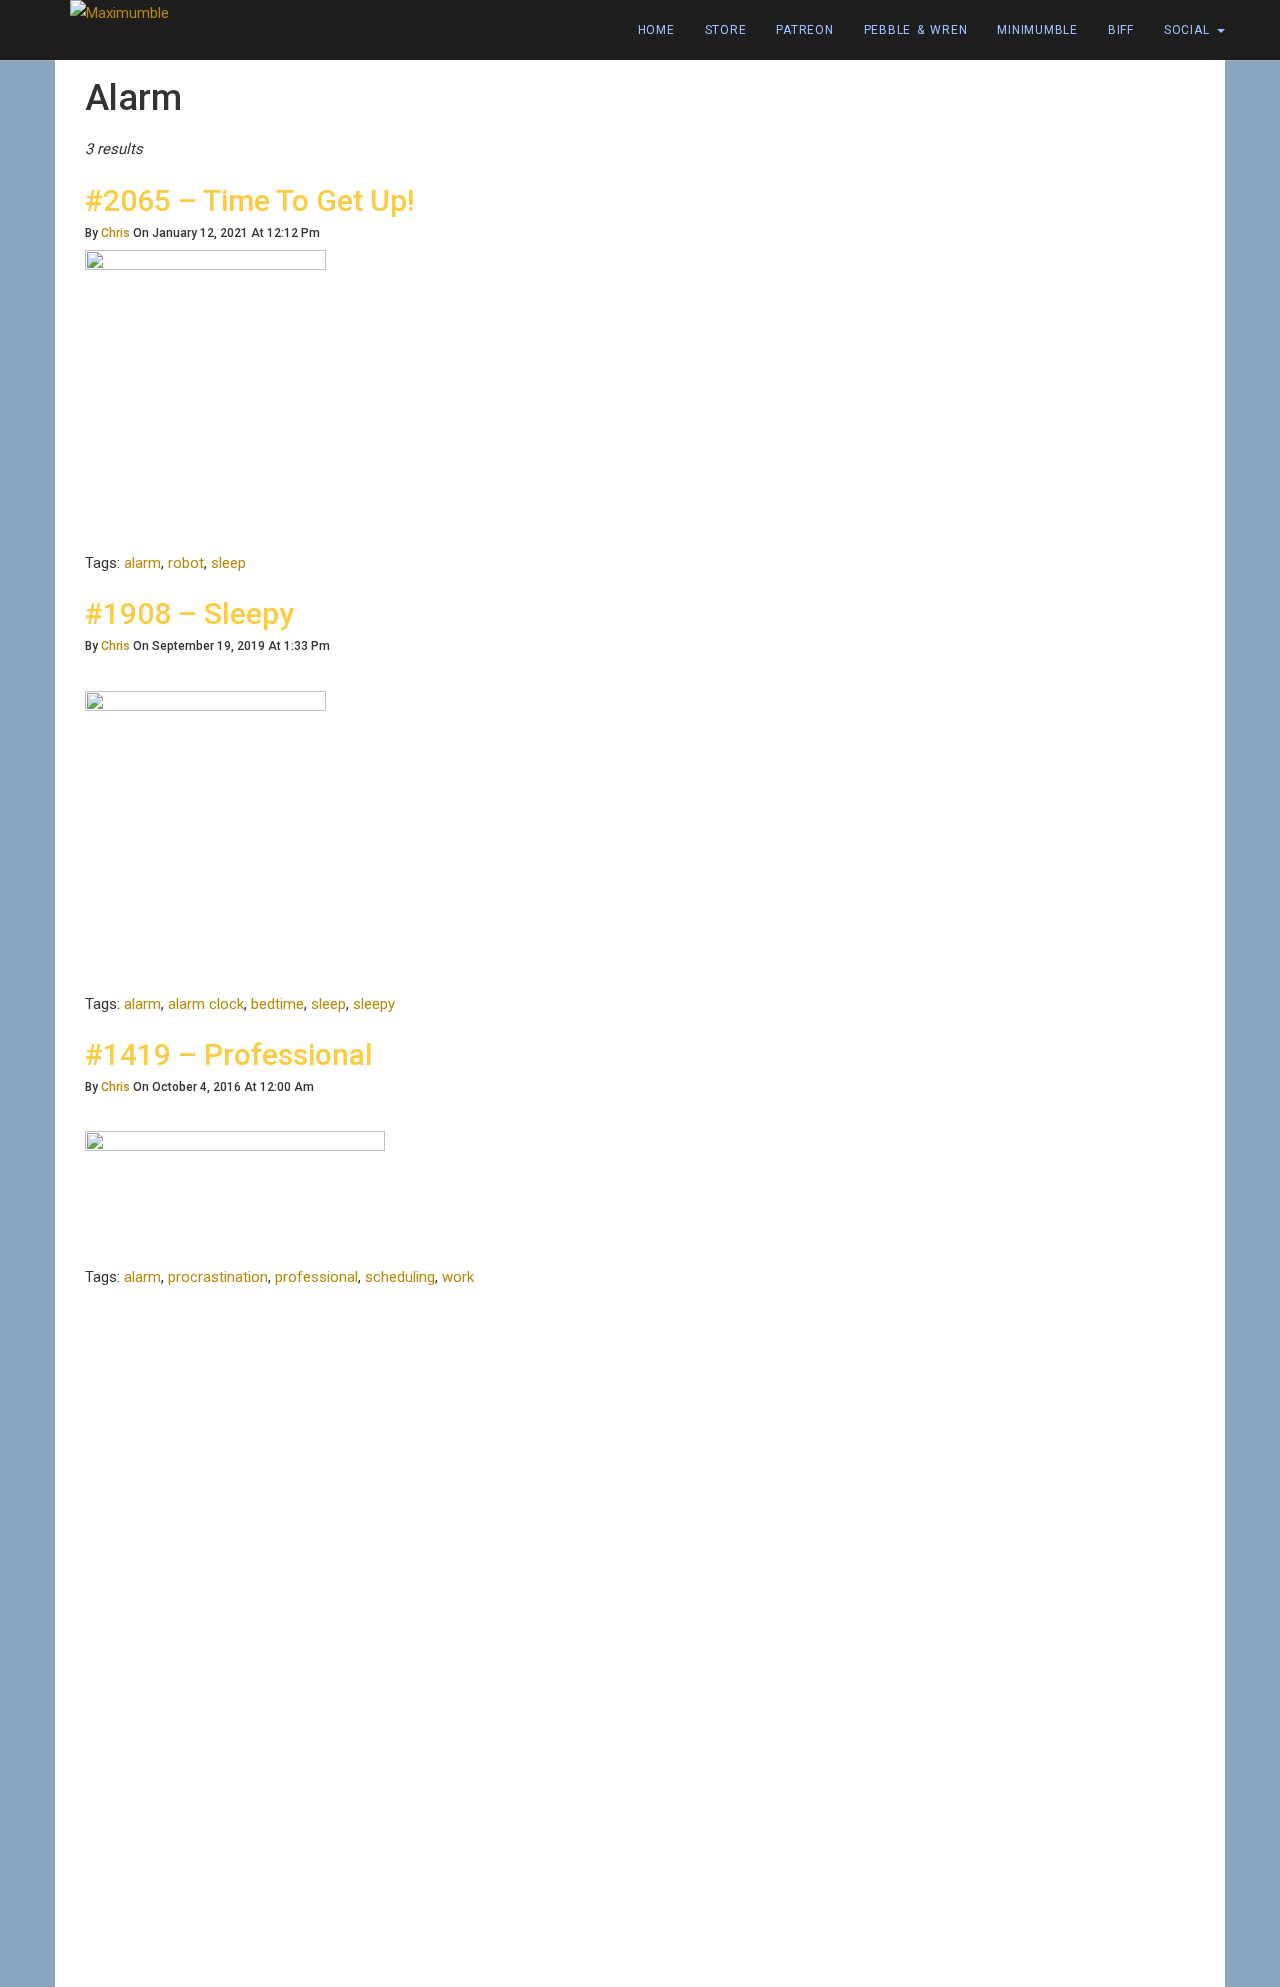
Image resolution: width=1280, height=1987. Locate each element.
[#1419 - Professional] (235, 1197)
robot (186, 563)
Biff (1121, 30)
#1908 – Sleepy (189, 613)
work (458, 1277)
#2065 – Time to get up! (249, 200)
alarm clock (206, 1004)
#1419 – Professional (229, 1054)
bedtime (277, 1004)
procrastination (218, 1277)
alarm (142, 563)
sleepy (374, 1004)
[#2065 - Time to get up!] (205, 399)
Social (1189, 30)
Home (656, 30)
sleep (228, 563)
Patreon (804, 30)
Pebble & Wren (916, 30)
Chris (115, 233)
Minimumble (1037, 30)
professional (316, 1277)
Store (726, 30)
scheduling (400, 1277)
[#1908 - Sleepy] (205, 840)
